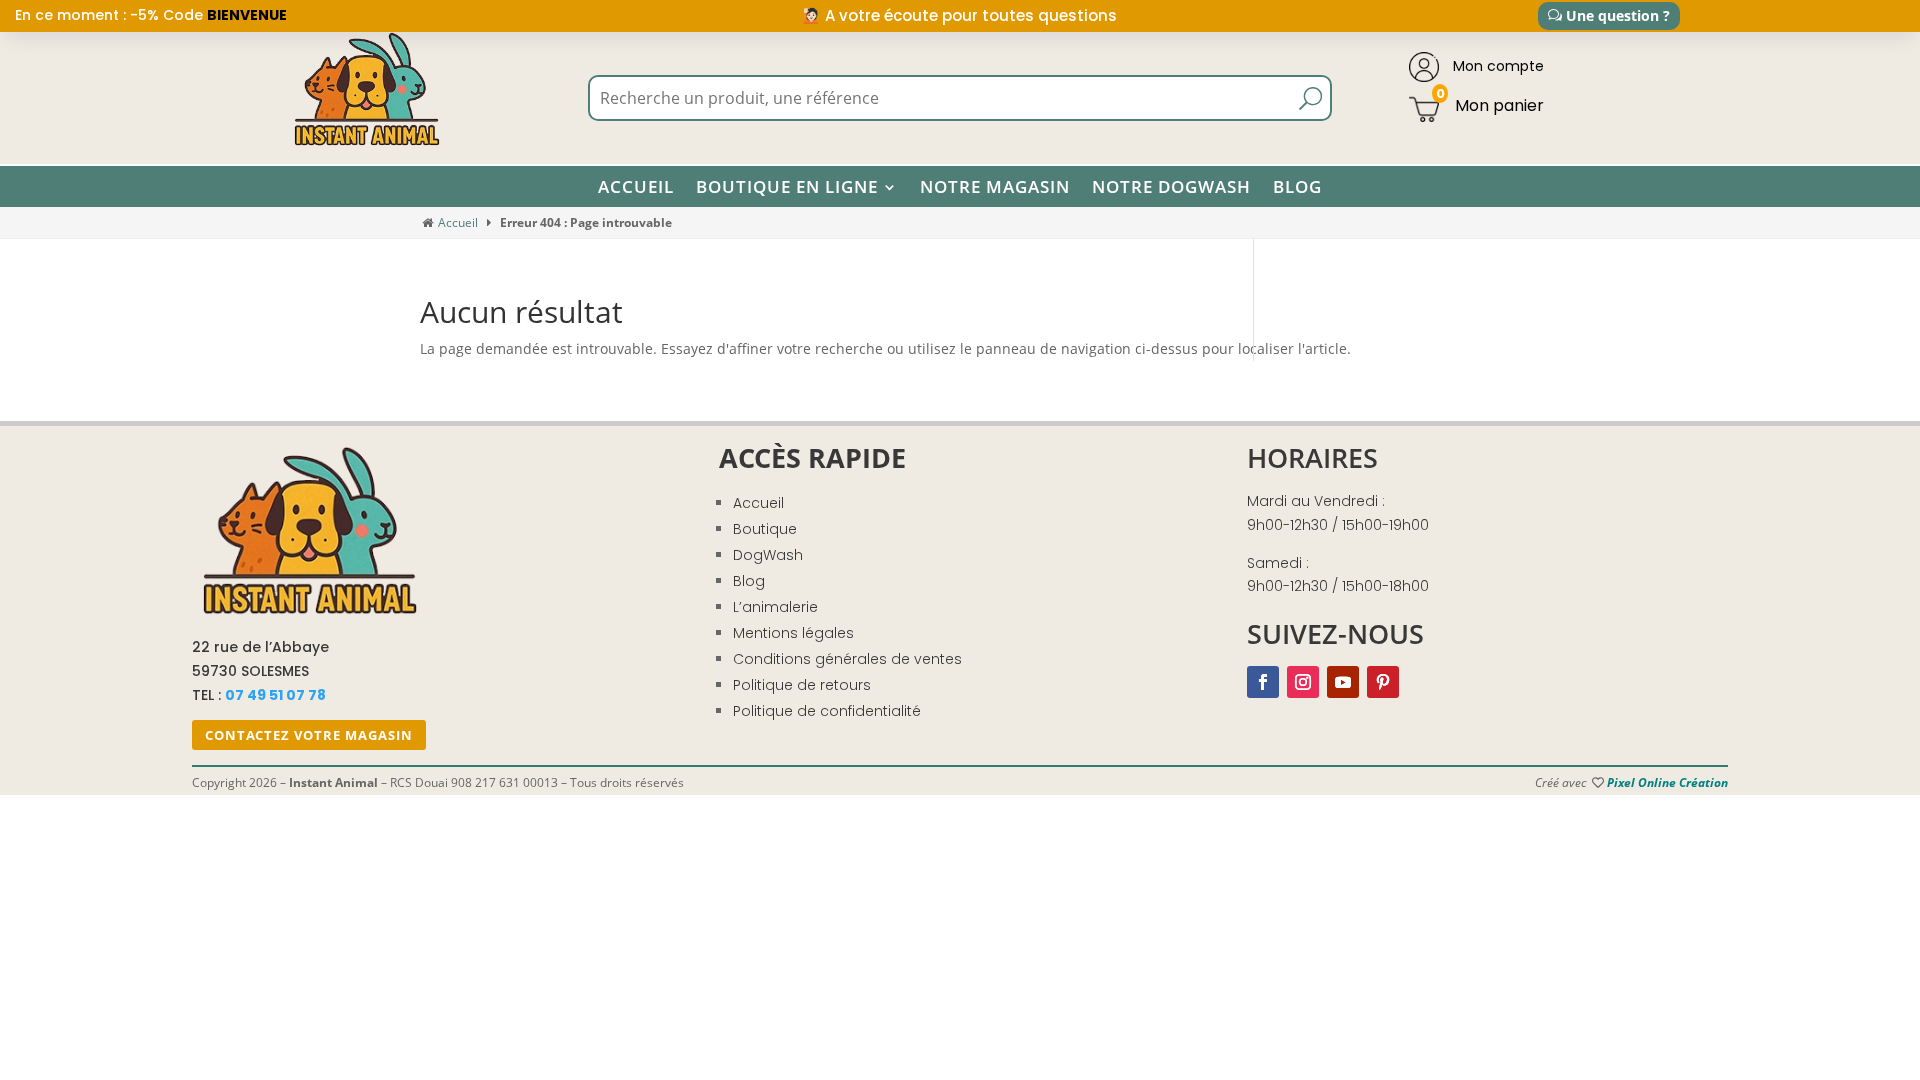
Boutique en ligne (787, 187)
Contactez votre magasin (309, 735)
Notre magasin (995, 187)
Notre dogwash (1171, 187)
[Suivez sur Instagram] (1303, 682)
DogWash (768, 555)
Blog (1297, 187)
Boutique (765, 529)
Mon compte (1496, 66)
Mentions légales (793, 633)
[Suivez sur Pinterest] (1383, 682)
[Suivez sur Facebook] (1263, 682)
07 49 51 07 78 (275, 695)
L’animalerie (775, 607)
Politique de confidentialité (827, 711)
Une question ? (1618, 15)
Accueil (636, 187)
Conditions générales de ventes (847, 659)
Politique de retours (802, 685)
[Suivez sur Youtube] (1343, 682)
